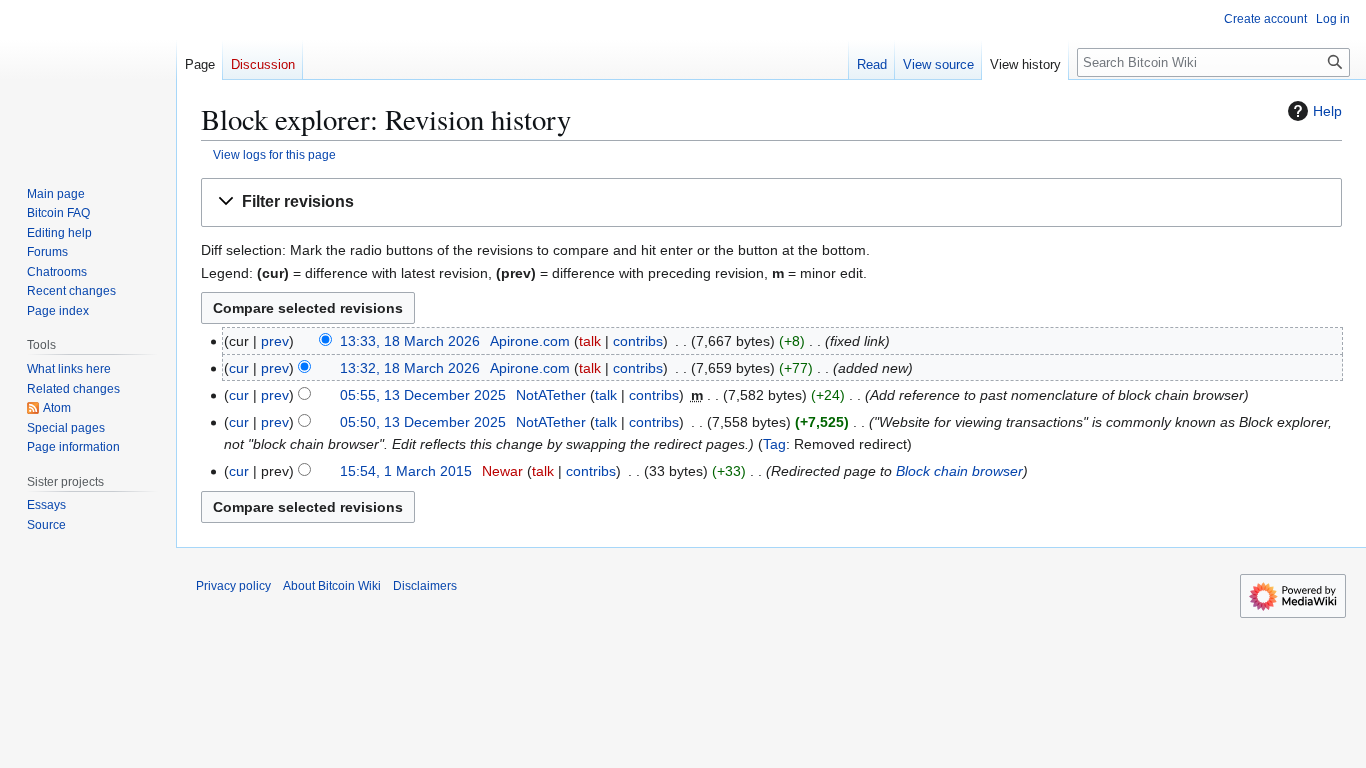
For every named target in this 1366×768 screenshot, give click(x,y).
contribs (638, 341)
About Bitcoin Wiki (332, 586)
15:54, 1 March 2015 (406, 471)
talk (590, 341)
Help (1327, 111)
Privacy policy (233, 586)
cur (239, 368)
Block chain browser (959, 471)
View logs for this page (274, 154)
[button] (771, 202)
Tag (774, 444)
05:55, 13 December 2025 (423, 395)
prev (275, 341)
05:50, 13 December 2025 (423, 422)
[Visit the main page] (88, 80)
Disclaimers (425, 586)
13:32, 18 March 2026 (410, 368)
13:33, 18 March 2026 (410, 341)
